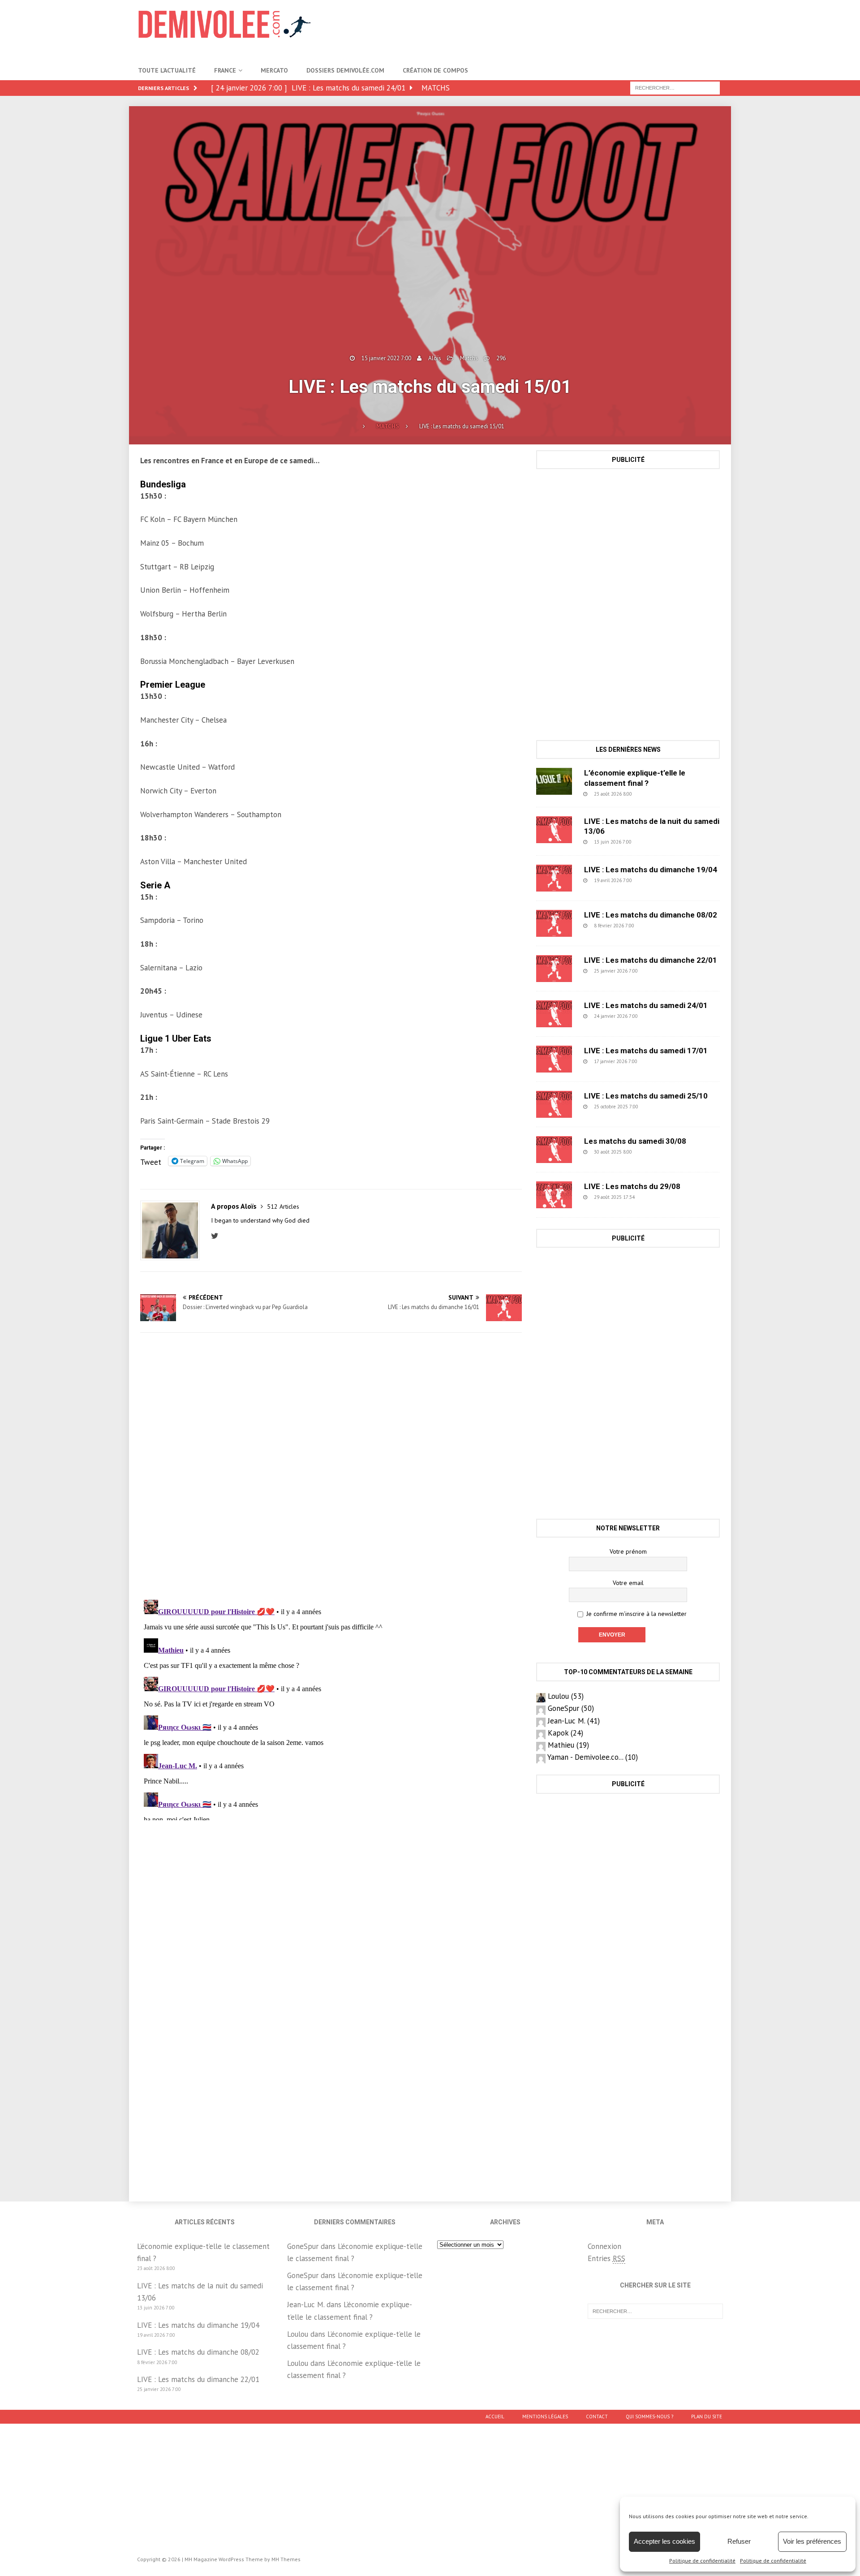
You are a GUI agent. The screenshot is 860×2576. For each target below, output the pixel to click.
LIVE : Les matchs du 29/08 (632, 1186)
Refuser (739, 2541)
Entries (606, 2258)
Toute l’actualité (167, 70)
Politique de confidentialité (702, 2561)
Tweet (151, 1161)
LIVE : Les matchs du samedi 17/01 (646, 1051)
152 (659, 1061)
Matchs (469, 358)
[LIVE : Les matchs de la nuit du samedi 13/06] (554, 830)
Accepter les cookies (664, 2541)
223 (659, 971)
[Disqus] (331, 1466)
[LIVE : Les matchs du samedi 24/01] (554, 1014)
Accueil (495, 2417)
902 (653, 842)
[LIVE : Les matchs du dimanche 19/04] (554, 878)
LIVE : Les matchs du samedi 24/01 (646, 1005)
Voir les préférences (812, 2541)
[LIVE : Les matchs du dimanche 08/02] (554, 923)
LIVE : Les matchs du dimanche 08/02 (651, 915)
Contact (597, 2417)
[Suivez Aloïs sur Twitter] (217, 1236)
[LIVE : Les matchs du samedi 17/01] (554, 1059)
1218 (655, 1152)
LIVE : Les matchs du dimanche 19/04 (651, 870)
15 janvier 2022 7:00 (386, 358)
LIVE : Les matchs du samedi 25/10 (646, 1096)
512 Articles (283, 1206)
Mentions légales (545, 2417)
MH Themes (286, 2559)
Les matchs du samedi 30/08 (635, 1141)
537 (654, 880)
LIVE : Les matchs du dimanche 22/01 (651, 960)
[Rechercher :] (675, 87)
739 (656, 926)
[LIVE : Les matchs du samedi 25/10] (554, 1104)
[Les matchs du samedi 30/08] (554, 1150)
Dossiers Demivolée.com (345, 70)
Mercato (274, 70)
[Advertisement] (559, 29)
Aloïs (435, 358)
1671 (661, 1107)
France (225, 70)
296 (501, 358)
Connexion (604, 2246)
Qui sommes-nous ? (649, 2417)
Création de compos (435, 70)
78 (655, 1197)
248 (654, 794)
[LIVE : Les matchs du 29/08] (554, 1195)
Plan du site (707, 2417)
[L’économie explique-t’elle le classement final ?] (554, 781)
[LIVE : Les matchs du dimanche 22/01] (554, 969)
